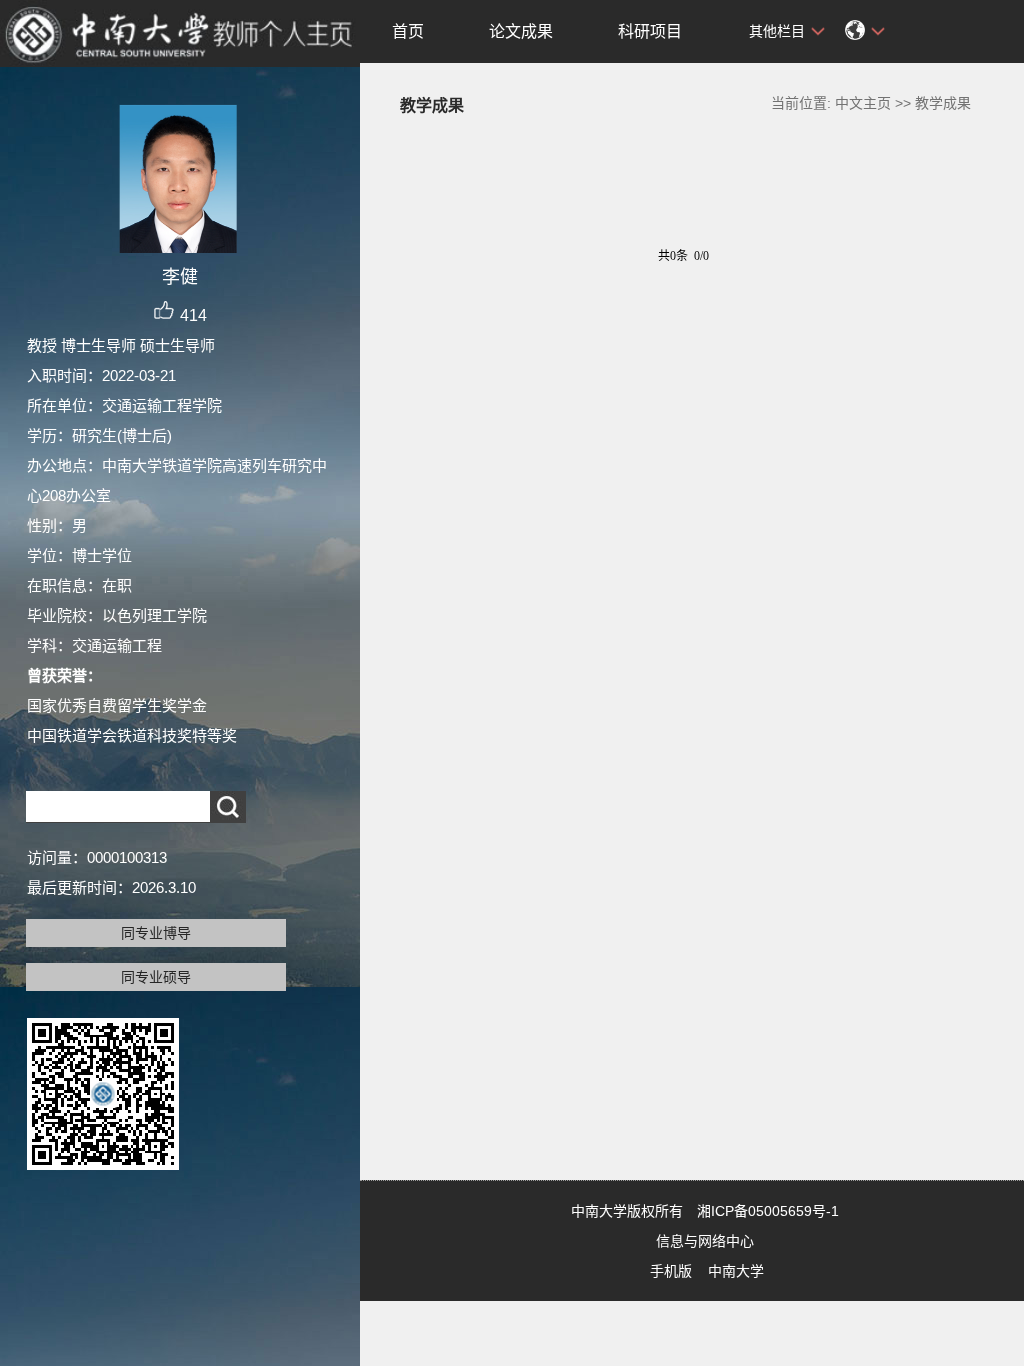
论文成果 (521, 31)
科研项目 (650, 31)
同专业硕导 (156, 977)
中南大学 (736, 1271)
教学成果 (943, 103)
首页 (408, 31)
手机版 (671, 1271)
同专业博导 (156, 933)
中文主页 (863, 103)
